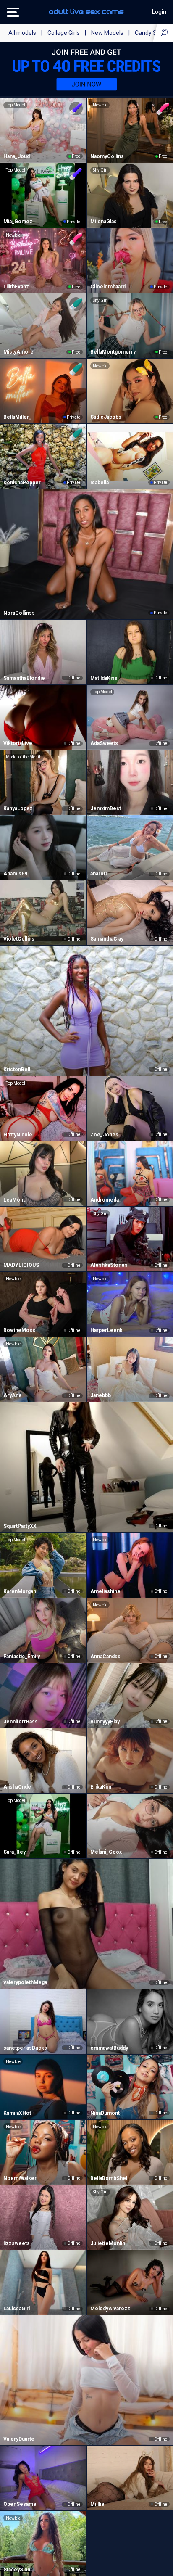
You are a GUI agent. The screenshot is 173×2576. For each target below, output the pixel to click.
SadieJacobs (106, 417)
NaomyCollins (107, 156)
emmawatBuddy (109, 2048)
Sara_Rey (14, 1852)
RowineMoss (19, 1330)
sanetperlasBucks (25, 2048)
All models (22, 33)
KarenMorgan (20, 1591)
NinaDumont (105, 2113)
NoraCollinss (19, 613)
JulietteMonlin (108, 2243)
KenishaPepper (22, 483)
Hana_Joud (17, 156)
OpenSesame (20, 2504)
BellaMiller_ (17, 417)
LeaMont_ (15, 1200)
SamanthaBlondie (24, 678)
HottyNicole (18, 1135)
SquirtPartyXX (20, 1526)
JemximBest (106, 808)
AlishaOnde (17, 1787)
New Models (107, 33)
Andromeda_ (106, 1200)
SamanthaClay (107, 939)
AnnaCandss (105, 1657)
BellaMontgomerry (113, 352)
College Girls (64, 33)
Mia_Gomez (18, 222)
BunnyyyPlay (105, 1722)
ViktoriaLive (18, 743)
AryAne (13, 1395)
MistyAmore (18, 352)
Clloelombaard (108, 287)
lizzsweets (17, 2243)
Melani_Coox (106, 1852)
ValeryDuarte (19, 2439)
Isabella (100, 483)
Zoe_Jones (104, 1135)
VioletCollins (19, 939)
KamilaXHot (17, 2113)
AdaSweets (104, 743)
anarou (98, 874)
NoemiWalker (20, 2178)
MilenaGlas (104, 222)
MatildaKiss (104, 678)
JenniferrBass (21, 1722)
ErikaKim (101, 1787)
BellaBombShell (109, 2178)
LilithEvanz (16, 287)
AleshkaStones (109, 1265)
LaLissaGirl (17, 2309)
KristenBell (17, 1070)
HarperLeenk (106, 1330)
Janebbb (101, 1395)
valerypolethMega (25, 1982)
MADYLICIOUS (21, 1265)
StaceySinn (17, 2570)
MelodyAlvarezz (110, 2309)
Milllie (97, 2504)
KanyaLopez (18, 808)
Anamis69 (15, 874)
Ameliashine (105, 1591)
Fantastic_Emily (22, 1657)
